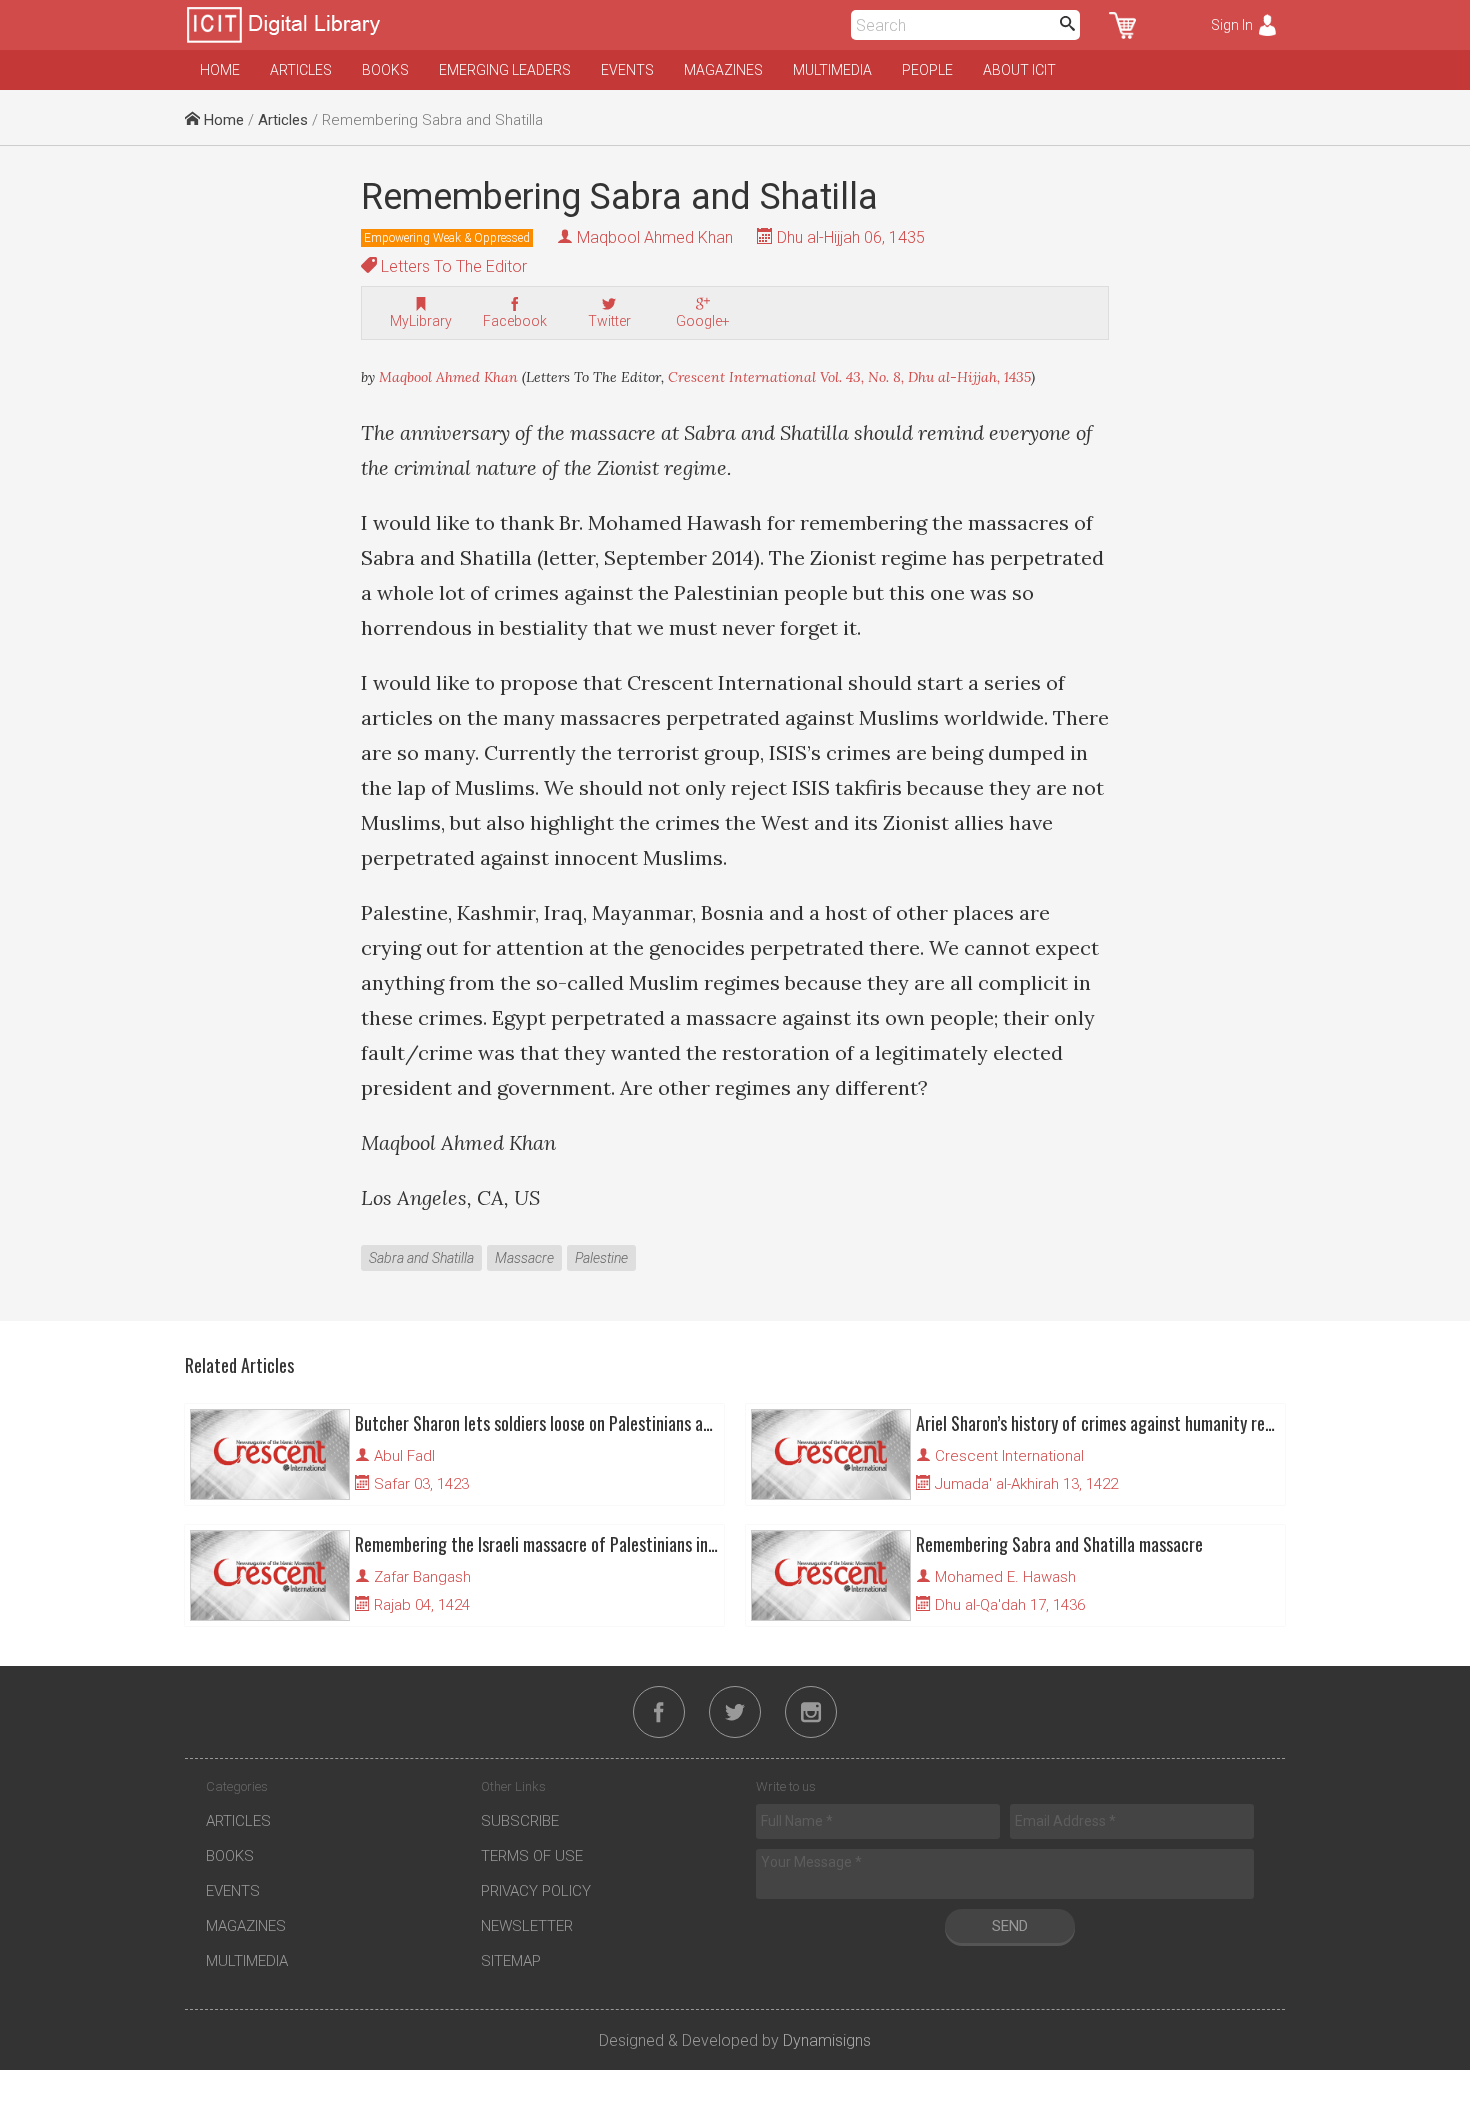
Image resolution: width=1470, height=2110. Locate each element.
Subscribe (520, 1821)
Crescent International (1009, 1456)
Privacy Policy (536, 1891)
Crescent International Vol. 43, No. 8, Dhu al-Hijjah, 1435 (849, 377)
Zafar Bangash (422, 1577)
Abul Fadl (404, 1456)
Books (385, 70)
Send (1010, 1926)
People (927, 70)
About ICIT (1019, 70)
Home (220, 70)
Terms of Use (532, 1856)
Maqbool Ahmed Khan (655, 237)
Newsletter (527, 1926)
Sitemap (511, 1961)
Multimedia (832, 70)
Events (627, 70)
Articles (301, 70)
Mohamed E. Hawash (1005, 1577)
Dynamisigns (827, 2040)
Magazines (723, 70)
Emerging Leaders (505, 70)
